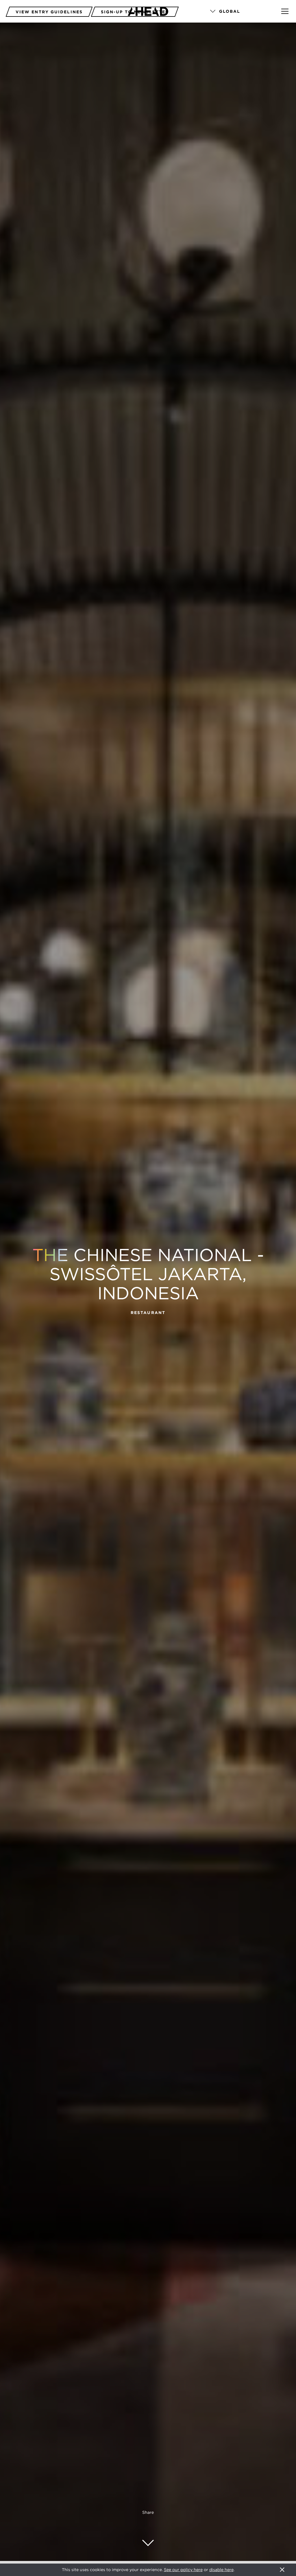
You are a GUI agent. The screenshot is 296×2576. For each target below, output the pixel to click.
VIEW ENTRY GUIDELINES (49, 12)
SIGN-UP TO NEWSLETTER (135, 12)
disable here (221, 2570)
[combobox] (238, 12)
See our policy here (183, 2570)
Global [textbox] (230, 11)
